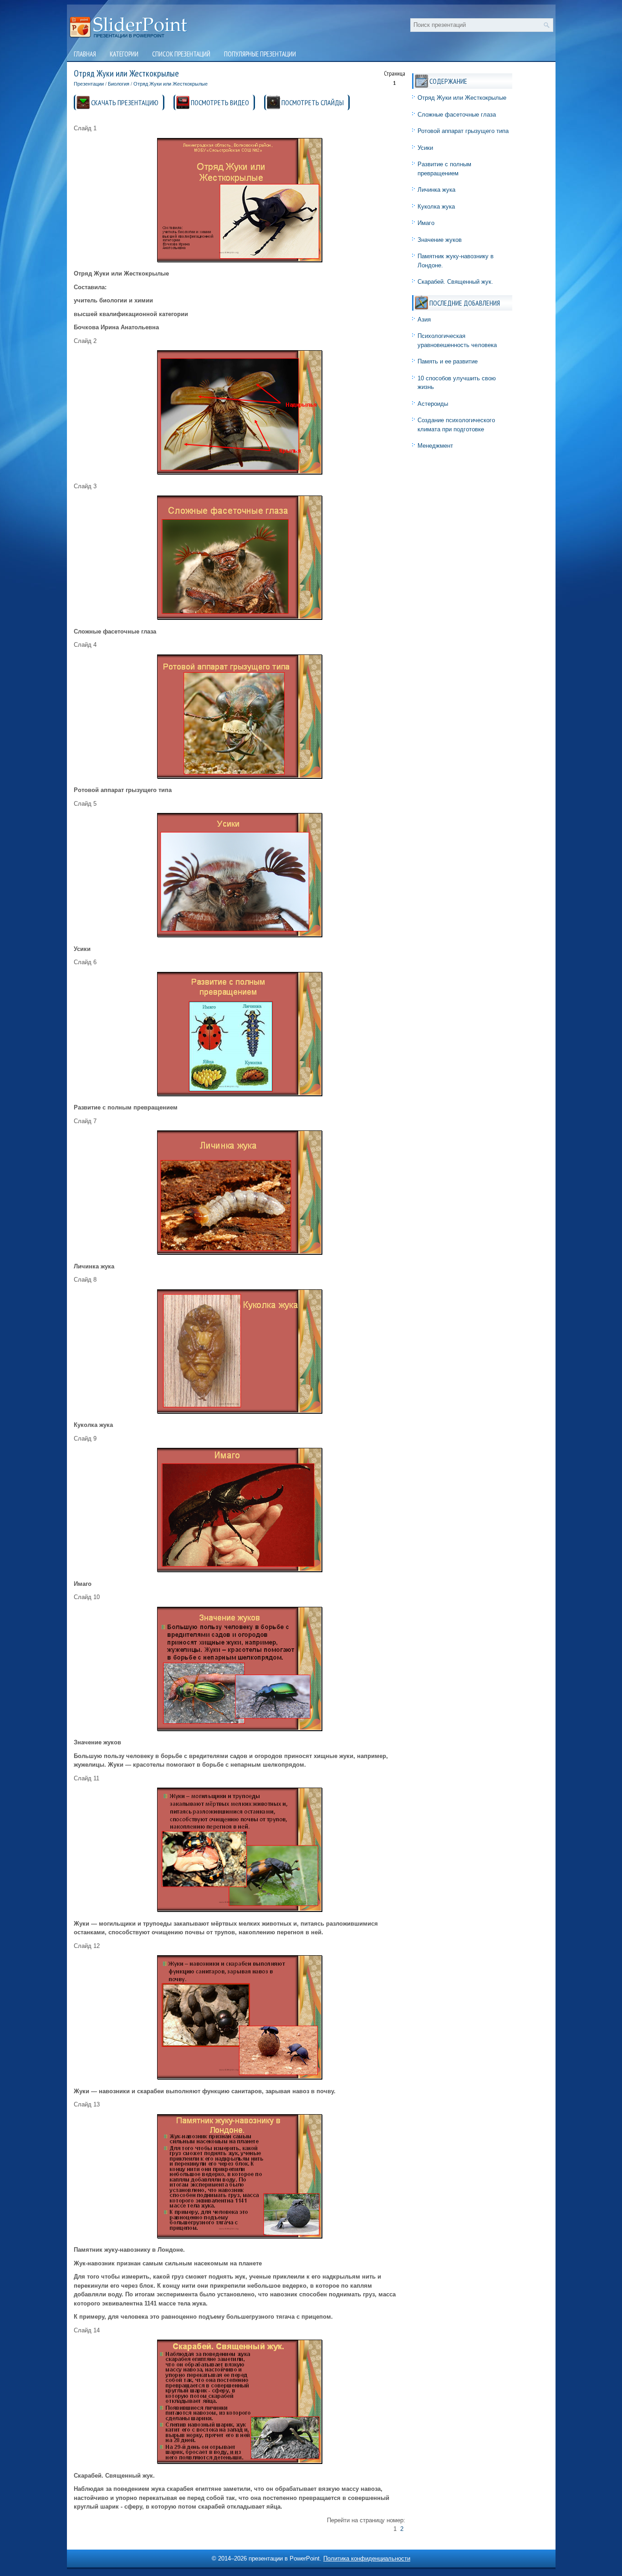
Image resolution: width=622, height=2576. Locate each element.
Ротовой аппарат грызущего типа (463, 131)
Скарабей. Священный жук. (455, 282)
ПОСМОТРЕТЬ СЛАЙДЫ (313, 102)
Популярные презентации (260, 54)
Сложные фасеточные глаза (457, 115)
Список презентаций (181, 54)
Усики (425, 148)
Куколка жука (436, 207)
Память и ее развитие (448, 361)
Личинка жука (436, 190)
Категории (124, 54)
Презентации (89, 84)
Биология (119, 84)
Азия (424, 319)
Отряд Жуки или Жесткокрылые (171, 84)
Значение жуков (440, 240)
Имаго (426, 223)
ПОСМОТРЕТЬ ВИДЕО (220, 102)
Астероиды (433, 404)
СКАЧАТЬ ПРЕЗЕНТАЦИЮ (125, 102)
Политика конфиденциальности (367, 2558)
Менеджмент (435, 446)
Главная (85, 54)
